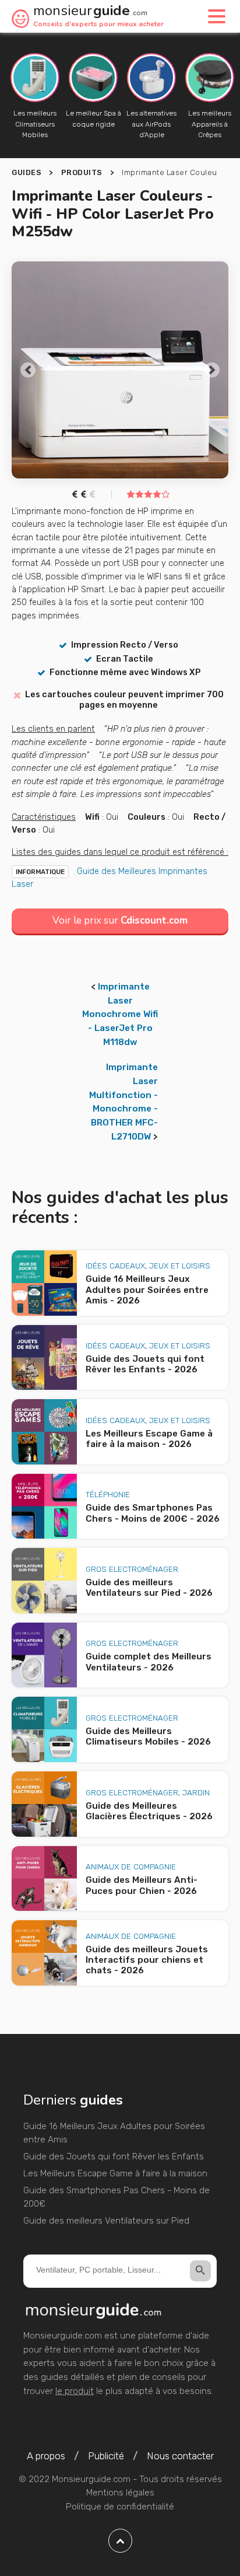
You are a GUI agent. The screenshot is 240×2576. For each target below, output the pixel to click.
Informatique (40, 872)
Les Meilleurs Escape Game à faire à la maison (115, 2173)
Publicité (106, 2456)
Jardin (196, 1792)
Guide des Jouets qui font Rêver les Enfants (114, 2156)
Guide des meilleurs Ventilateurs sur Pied (106, 2221)
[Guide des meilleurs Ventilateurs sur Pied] (44, 1581)
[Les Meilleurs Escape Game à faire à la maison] (44, 1432)
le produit (75, 2391)
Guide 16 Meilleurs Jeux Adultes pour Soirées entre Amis (114, 2133)
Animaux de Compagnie (131, 1867)
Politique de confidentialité (120, 2507)
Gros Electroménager (132, 1569)
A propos (46, 2456)
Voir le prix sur (120, 920)
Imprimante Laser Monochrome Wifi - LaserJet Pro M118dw (120, 1014)
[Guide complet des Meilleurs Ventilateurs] (44, 1655)
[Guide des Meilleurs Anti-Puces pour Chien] (44, 1879)
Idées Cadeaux (115, 1266)
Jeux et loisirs (180, 1266)
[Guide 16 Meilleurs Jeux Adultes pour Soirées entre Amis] (44, 1283)
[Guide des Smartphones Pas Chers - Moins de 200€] (44, 1507)
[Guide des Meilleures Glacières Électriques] (44, 1804)
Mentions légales (120, 2493)
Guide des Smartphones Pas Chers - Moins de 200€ (117, 2197)
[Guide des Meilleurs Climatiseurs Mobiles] (44, 1729)
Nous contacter (180, 2456)
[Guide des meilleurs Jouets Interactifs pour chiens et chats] (44, 1953)
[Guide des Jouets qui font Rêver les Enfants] (44, 1358)
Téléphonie (108, 1494)
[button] (28, 370)
